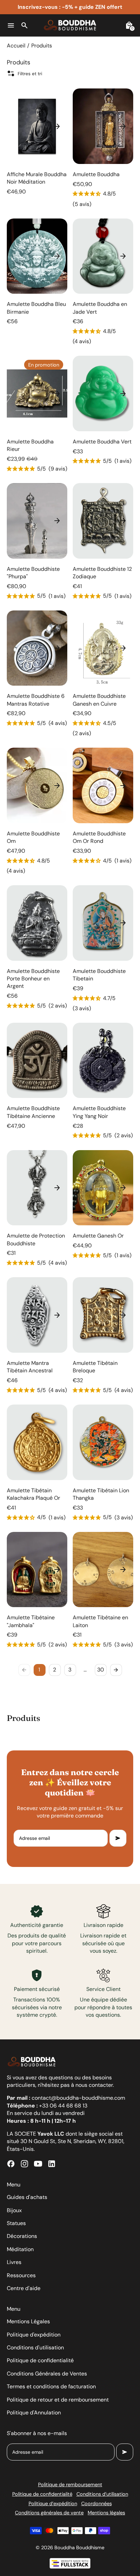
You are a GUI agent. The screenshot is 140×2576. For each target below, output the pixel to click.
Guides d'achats (27, 2197)
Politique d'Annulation (34, 2413)
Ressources (21, 2275)
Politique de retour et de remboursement (58, 2400)
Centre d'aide (24, 2288)
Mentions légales (106, 2513)
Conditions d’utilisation (102, 2494)
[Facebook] (11, 2164)
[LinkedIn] (52, 2164)
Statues (16, 2223)
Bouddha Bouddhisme (79, 2548)
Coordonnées (97, 2504)
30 (101, 1670)
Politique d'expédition (34, 2335)
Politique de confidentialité (40, 2360)
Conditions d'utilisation (35, 2348)
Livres (14, 2262)
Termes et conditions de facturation (51, 2386)
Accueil (16, 46)
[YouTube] (38, 2164)
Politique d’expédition (53, 2504)
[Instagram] (24, 2164)
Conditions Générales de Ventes (47, 2374)
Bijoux (14, 2210)
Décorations (22, 2236)
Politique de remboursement (70, 2485)
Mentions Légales (28, 2321)
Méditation (20, 2249)
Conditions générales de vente (49, 2513)
